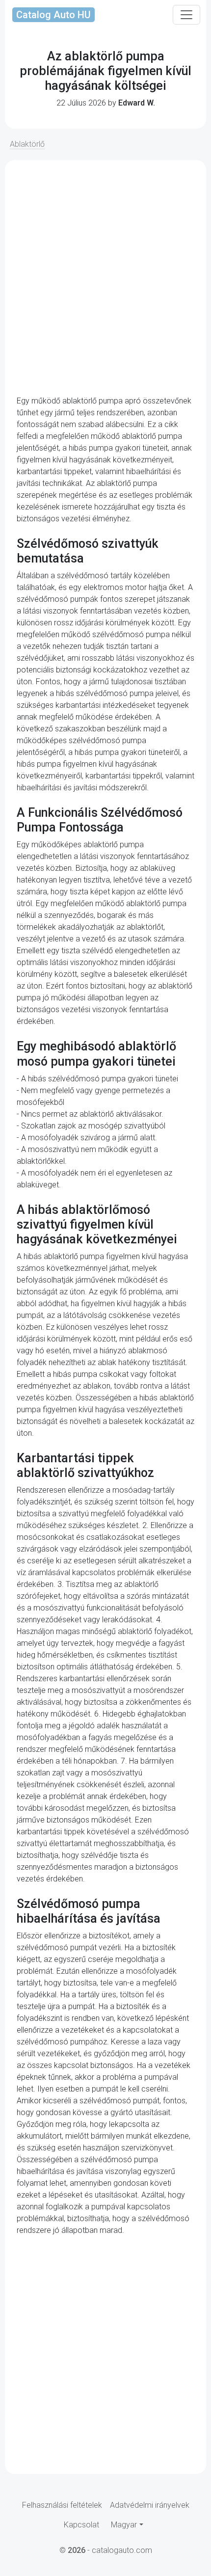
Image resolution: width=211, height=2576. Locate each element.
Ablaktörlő (27, 144)
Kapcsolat (81, 2525)
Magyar (124, 2525)
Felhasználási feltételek (62, 2505)
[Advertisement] (105, 278)
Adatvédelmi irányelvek (150, 2505)
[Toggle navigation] (186, 15)
